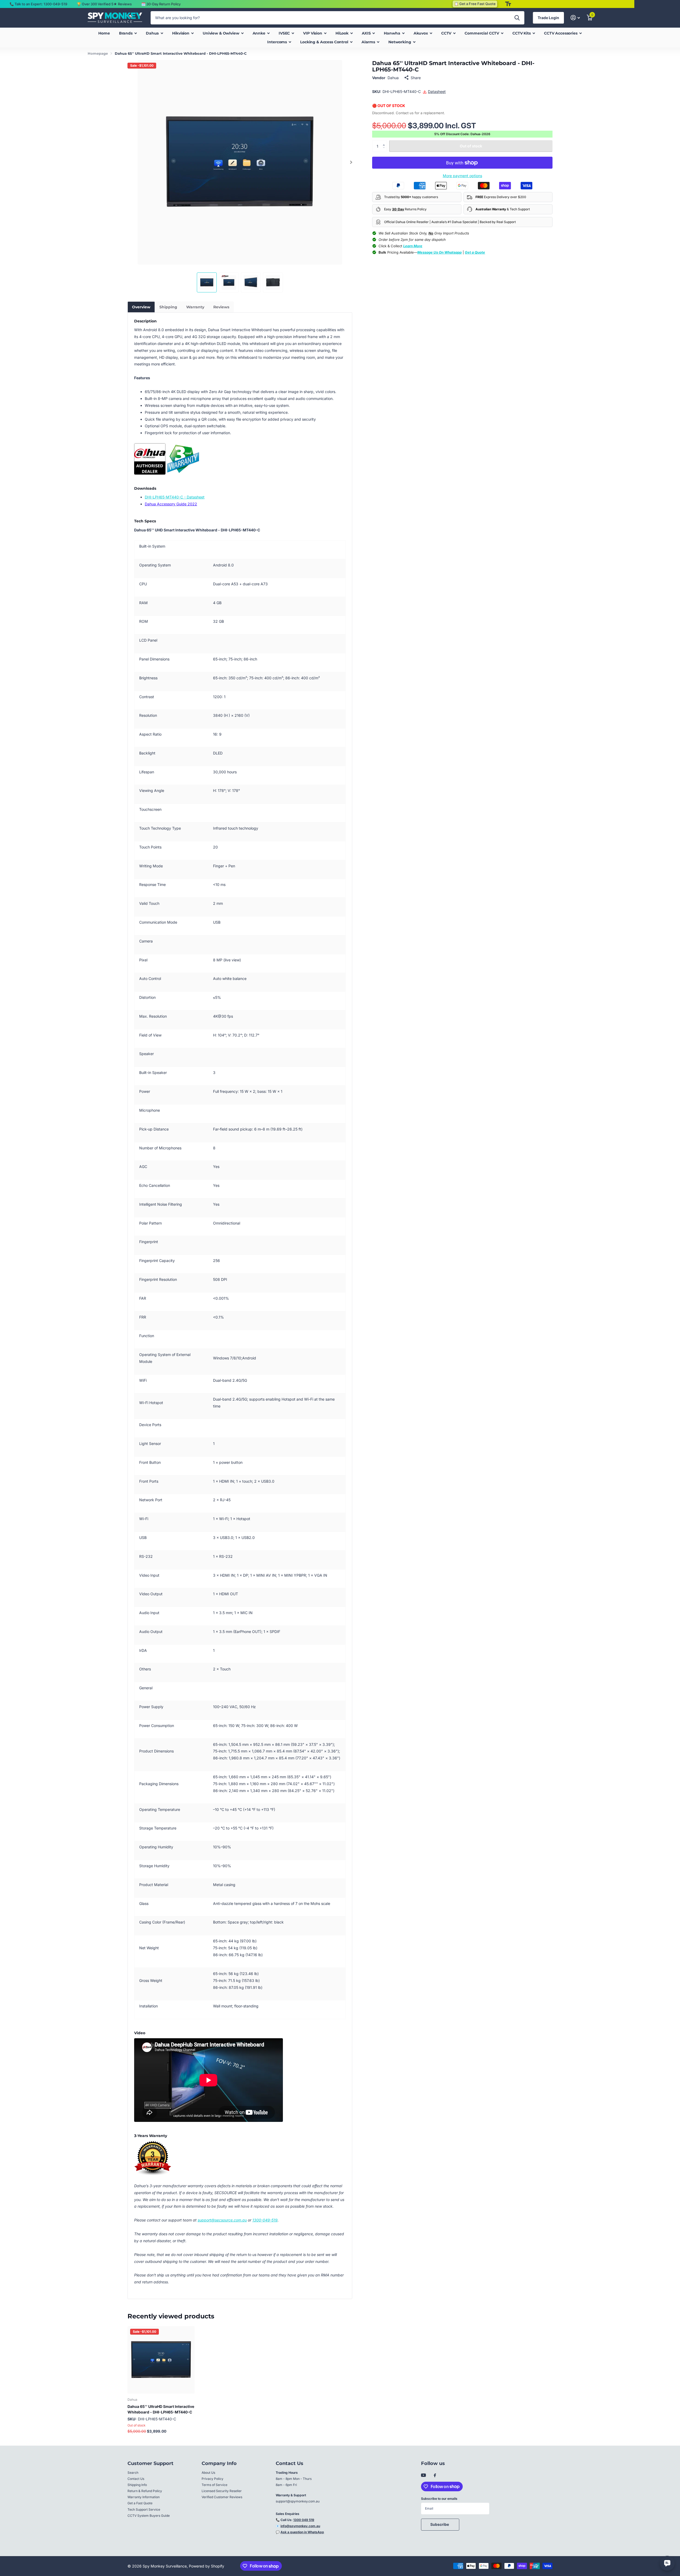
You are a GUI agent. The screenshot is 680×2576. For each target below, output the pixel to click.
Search (133, 2473)
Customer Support (150, 2463)
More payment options (462, 176)
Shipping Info (137, 2485)
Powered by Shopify (207, 2566)
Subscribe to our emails (439, 2499)
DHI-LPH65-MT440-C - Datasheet (175, 497)
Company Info (219, 2463)
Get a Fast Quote (140, 2503)
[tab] (141, 307)
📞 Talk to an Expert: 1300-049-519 (38, 4)
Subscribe (440, 2524)
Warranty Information (144, 2497)
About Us (208, 2473)
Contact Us (136, 2479)
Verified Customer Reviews (222, 2497)
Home (104, 33)
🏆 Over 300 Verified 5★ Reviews (104, 4)
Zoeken (517, 18)
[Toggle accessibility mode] (508, 4)
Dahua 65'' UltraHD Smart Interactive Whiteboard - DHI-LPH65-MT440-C (161, 2409)
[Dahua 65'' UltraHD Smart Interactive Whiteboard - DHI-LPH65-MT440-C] (161, 2360)
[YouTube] (423, 2475)
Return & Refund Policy (145, 2491)
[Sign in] (575, 18)
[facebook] (435, 2476)
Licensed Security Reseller (222, 2491)
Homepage (98, 53)
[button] (351, 162)
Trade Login (548, 18)
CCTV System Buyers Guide (149, 2516)
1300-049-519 (265, 2220)
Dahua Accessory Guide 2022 (171, 504)
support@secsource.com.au (222, 2220)
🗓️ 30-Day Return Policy (161, 4)
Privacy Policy (212, 2479)
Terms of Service (214, 2485)
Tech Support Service (144, 2509)
